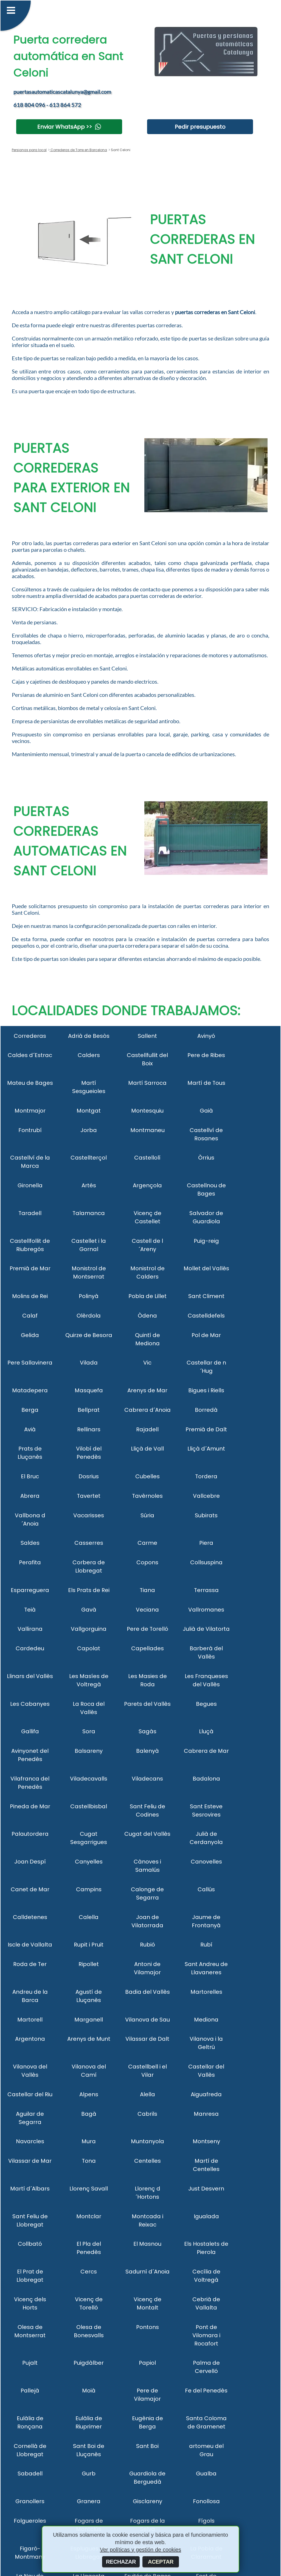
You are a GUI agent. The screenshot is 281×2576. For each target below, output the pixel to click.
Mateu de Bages (30, 1083)
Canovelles (206, 1862)
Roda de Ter (30, 1964)
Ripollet (89, 1964)
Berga (30, 1410)
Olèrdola (89, 1316)
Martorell (30, 2020)
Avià (30, 1429)
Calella (89, 1917)
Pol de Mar (206, 1335)
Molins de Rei (30, 1296)
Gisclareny (147, 2501)
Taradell (30, 1213)
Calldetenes (30, 1917)
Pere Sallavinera (30, 1363)
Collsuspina (206, 1562)
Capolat (89, 1648)
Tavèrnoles (147, 1496)
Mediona (206, 2020)
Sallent (147, 1036)
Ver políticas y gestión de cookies (140, 2550)
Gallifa (30, 1731)
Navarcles (30, 2141)
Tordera (206, 1476)
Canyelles (89, 1862)
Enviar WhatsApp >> (65, 127)
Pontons (147, 2327)
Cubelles (147, 1476)
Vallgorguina (89, 1629)
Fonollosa (206, 2501)
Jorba (89, 1130)
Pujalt (30, 2363)
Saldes (30, 1543)
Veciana (147, 1610)
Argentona (30, 2039)
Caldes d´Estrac (30, 1055)
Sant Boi (147, 2446)
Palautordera (30, 1834)
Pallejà (30, 2391)
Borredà (206, 1410)
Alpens (89, 2094)
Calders (89, 1055)
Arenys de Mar (147, 1390)
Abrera (30, 1496)
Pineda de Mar (30, 1806)
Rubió (147, 1945)
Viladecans (147, 1779)
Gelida (30, 1335)
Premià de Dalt (206, 1429)
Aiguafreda (206, 2094)
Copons (147, 1562)
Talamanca (89, 1213)
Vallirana (30, 1629)
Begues (206, 1704)
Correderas (30, 1036)
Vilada (89, 1363)
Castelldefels (206, 1316)
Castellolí (147, 1158)
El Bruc (30, 1476)
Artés (89, 1185)
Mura (89, 2141)
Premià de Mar (30, 1268)
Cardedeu (30, 1648)
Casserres (89, 1543)
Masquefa (89, 1390)
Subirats (206, 1515)
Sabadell (30, 2474)
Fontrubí (30, 1130)
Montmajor (30, 1111)
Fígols (206, 2521)
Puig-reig (206, 1241)
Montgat (89, 1111)
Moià (89, 2391)
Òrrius (206, 1158)
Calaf (30, 1316)
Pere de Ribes (206, 1055)
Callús (206, 1889)
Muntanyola (147, 2141)
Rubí (206, 1945)
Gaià (206, 1111)
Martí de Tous (206, 1083)
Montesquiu (147, 1111)
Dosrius (89, 1476)
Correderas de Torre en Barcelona (78, 150)
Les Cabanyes (30, 1704)
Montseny (206, 2141)
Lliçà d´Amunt (206, 1449)
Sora (89, 1731)
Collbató (30, 2244)
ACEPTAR (161, 2562)
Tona (89, 2161)
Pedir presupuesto (200, 127)
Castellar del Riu (30, 2094)
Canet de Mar (30, 1889)
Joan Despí (30, 1862)
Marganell (89, 2020)
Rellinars (89, 1429)
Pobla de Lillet (147, 1296)
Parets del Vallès (147, 1704)
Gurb (89, 2474)
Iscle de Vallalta (30, 1945)
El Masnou (147, 2244)
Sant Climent (206, 1296)
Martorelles (206, 1992)
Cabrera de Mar (206, 1751)
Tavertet (89, 1496)
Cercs (89, 2272)
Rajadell (147, 1429)
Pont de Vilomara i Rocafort (206, 2335)
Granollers (30, 2501)
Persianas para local (29, 150)
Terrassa (206, 1590)
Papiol (147, 2363)
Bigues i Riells (206, 1390)
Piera (206, 1543)
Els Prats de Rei (89, 1590)
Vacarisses (89, 1515)
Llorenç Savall (89, 2189)
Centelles (147, 2161)
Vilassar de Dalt (147, 2039)
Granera (89, 2501)
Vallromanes (206, 1610)
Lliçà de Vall (147, 1449)
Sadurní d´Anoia (147, 2272)
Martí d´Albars (30, 2189)
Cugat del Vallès (147, 1834)
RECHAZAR (121, 2562)
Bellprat (89, 1410)
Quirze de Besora (89, 1335)
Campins (89, 1889)
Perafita (30, 1562)
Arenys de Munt (89, 2039)
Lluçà (206, 1731)
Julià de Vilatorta (206, 1629)
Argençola (147, 1185)
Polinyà (89, 1296)
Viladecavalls (89, 1779)
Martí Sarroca (147, 1083)
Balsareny (89, 1751)
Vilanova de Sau (147, 2020)
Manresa (206, 2114)
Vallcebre (206, 1496)
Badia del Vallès (147, 1992)
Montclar (89, 2216)
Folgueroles (30, 2521)
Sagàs (147, 1731)
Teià (30, 1610)
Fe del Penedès (206, 2391)
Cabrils (147, 2114)
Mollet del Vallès (206, 1268)
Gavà (89, 1610)
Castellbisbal (89, 1806)
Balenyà (147, 1751)
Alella (147, 2094)
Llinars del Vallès (30, 1676)
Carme (147, 1543)
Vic (147, 1363)
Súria (147, 1515)
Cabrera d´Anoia (147, 1410)
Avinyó (206, 1036)
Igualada (206, 2216)
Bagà (89, 2114)
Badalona (206, 1779)
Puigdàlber (89, 2363)
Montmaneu (147, 1130)
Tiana (147, 1590)
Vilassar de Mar (30, 2161)
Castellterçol (89, 1158)
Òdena (147, 1316)
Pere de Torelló (147, 1629)
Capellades (147, 1648)
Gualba (206, 2474)
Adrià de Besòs (89, 1036)
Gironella (30, 1185)
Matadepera (30, 1390)
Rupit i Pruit (89, 1945)
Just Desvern (206, 2189)
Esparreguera (30, 1590)
